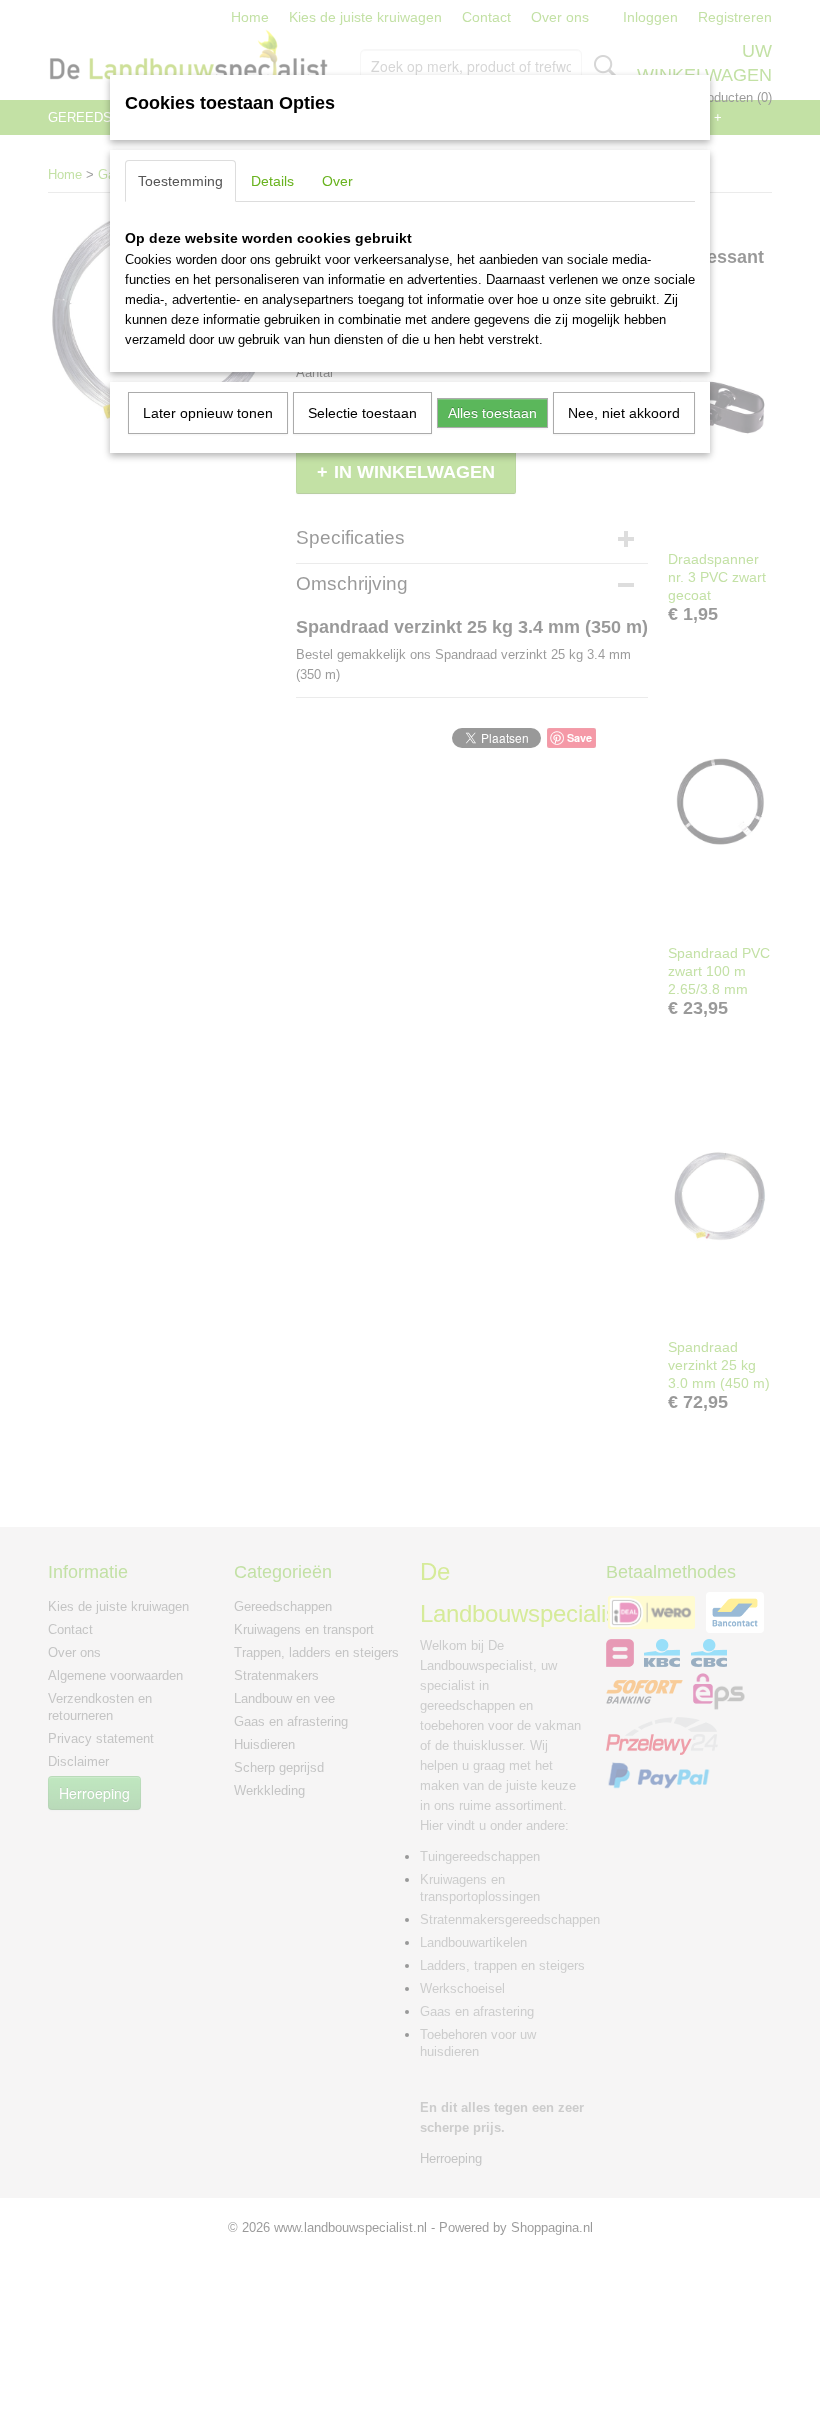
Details (272, 181)
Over (337, 181)
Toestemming (180, 181)
